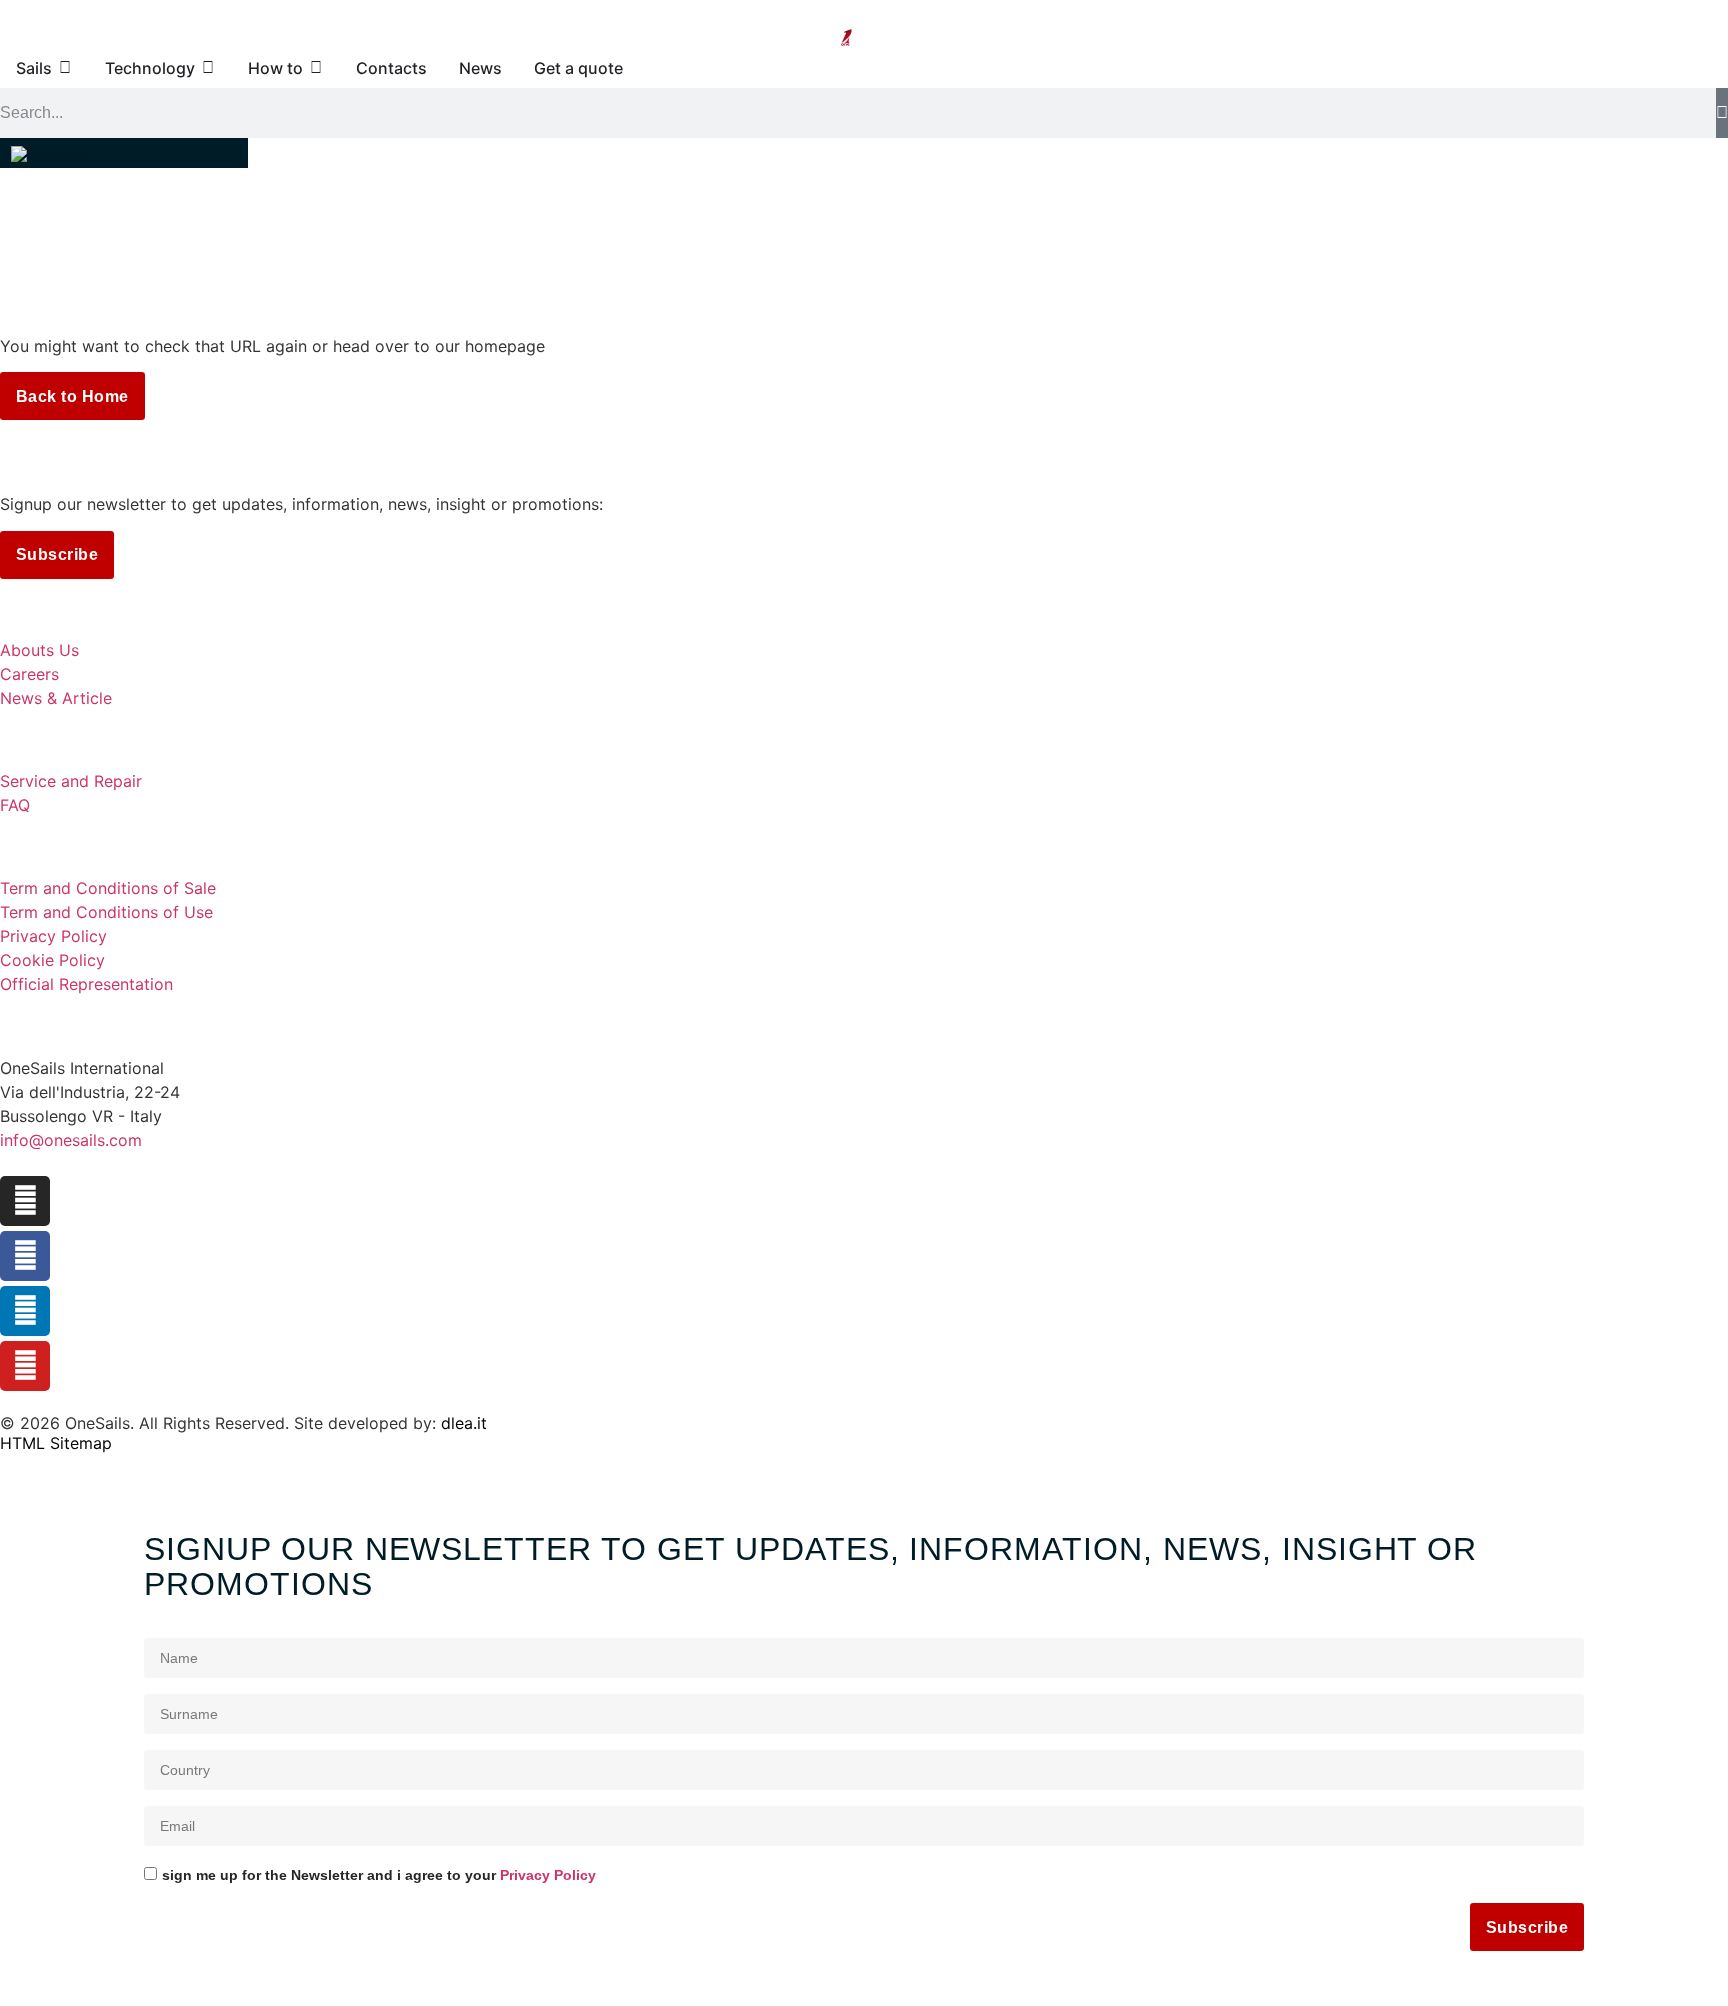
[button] (124, 153)
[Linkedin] (25, 1311)
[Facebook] (25, 1256)
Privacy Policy (548, 1875)
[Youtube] (25, 1366)
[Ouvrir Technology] (208, 68)
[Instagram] (25, 1201)
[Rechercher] (1722, 113)
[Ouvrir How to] (316, 68)
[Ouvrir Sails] (65, 68)
